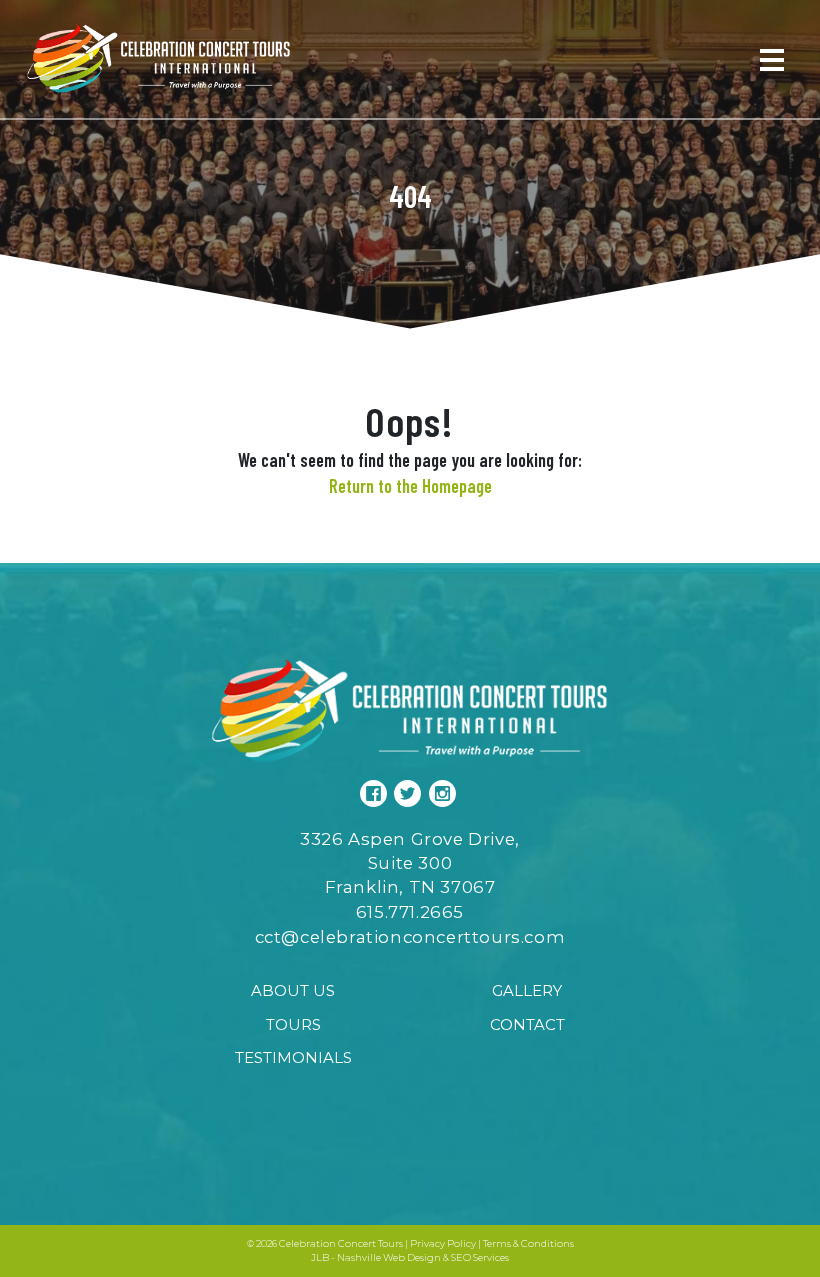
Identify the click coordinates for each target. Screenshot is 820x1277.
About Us (293, 990)
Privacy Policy (443, 1243)
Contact (527, 1024)
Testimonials (293, 1057)
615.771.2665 (410, 912)
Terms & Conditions (528, 1243)
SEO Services (480, 1257)
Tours (293, 1024)
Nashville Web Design (389, 1257)
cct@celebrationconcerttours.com (410, 937)
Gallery (527, 990)
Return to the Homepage (410, 486)
